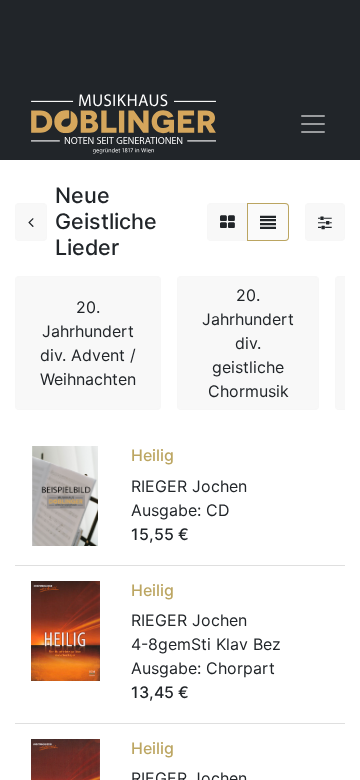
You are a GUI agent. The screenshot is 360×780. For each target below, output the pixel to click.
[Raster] (227, 222)
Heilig (152, 455)
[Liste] (268, 222)
